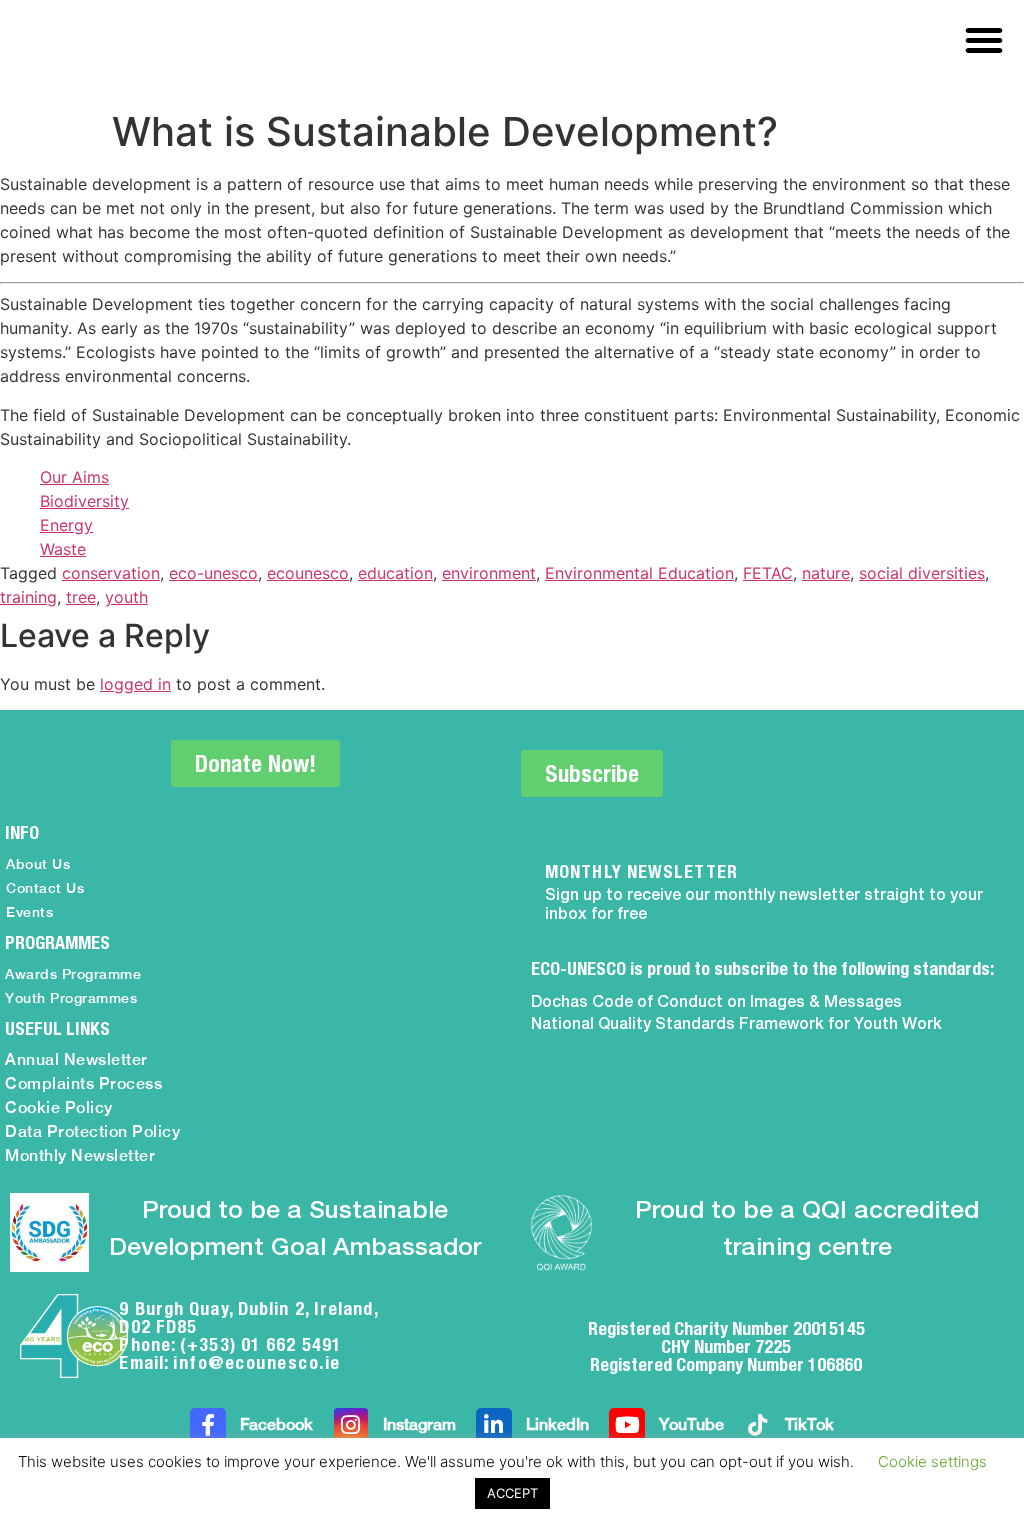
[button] (984, 40)
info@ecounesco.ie (257, 1362)
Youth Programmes (71, 998)
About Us (38, 864)
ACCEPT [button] (512, 1493)
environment (489, 573)
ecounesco (308, 573)
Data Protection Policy (92, 1131)
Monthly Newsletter (80, 1155)
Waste (63, 549)
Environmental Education (639, 573)
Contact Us (45, 888)
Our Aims (74, 477)
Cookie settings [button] (932, 1461)
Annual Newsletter (76, 1059)
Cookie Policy (59, 1107)
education (395, 573)
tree (81, 597)
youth (126, 597)
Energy (66, 525)
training (28, 597)
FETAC (768, 573)
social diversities (922, 573)
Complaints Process (83, 1083)
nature (826, 573)
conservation (111, 573)
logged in (135, 684)
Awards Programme (73, 974)
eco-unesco (213, 573)
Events (29, 912)
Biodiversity (84, 501)
